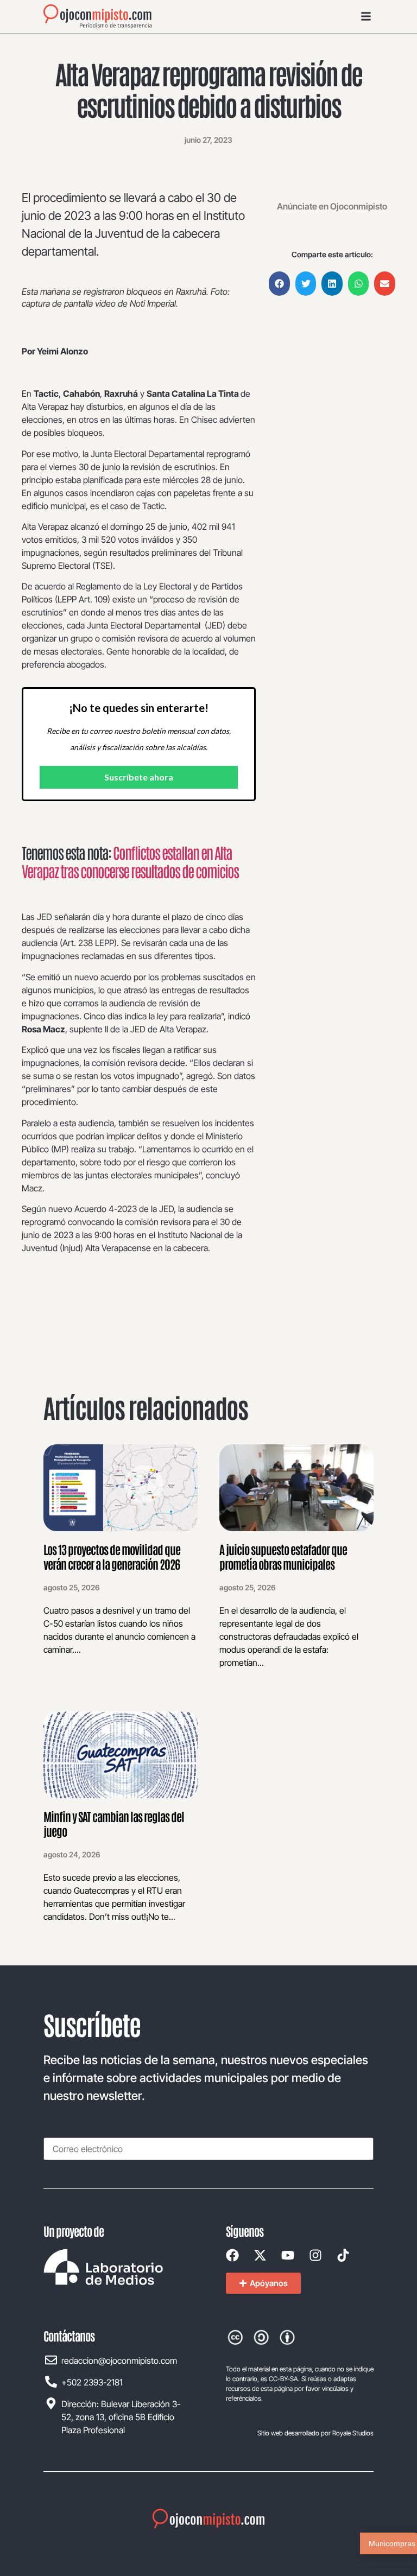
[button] (279, 284)
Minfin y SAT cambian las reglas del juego (114, 1823)
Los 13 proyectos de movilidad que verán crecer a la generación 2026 (112, 1556)
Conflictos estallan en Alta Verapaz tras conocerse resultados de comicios (130, 861)
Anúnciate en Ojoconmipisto (332, 206)
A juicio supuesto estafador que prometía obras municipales (283, 1556)
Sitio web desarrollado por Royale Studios (315, 2433)
